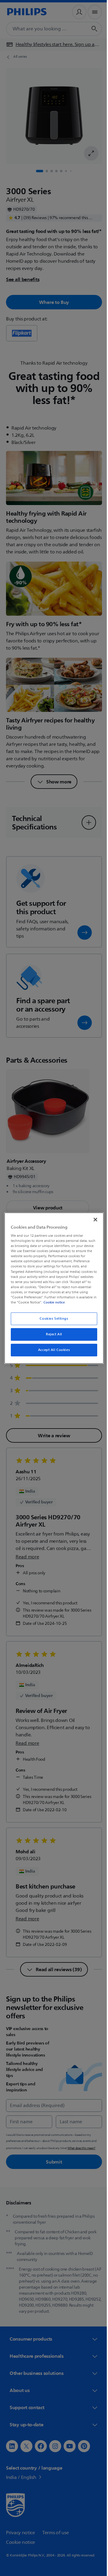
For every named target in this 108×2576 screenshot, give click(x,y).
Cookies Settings (52, 1319)
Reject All (52, 1334)
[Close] (92, 1219)
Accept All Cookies (52, 1350)
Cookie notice (71, 1302)
